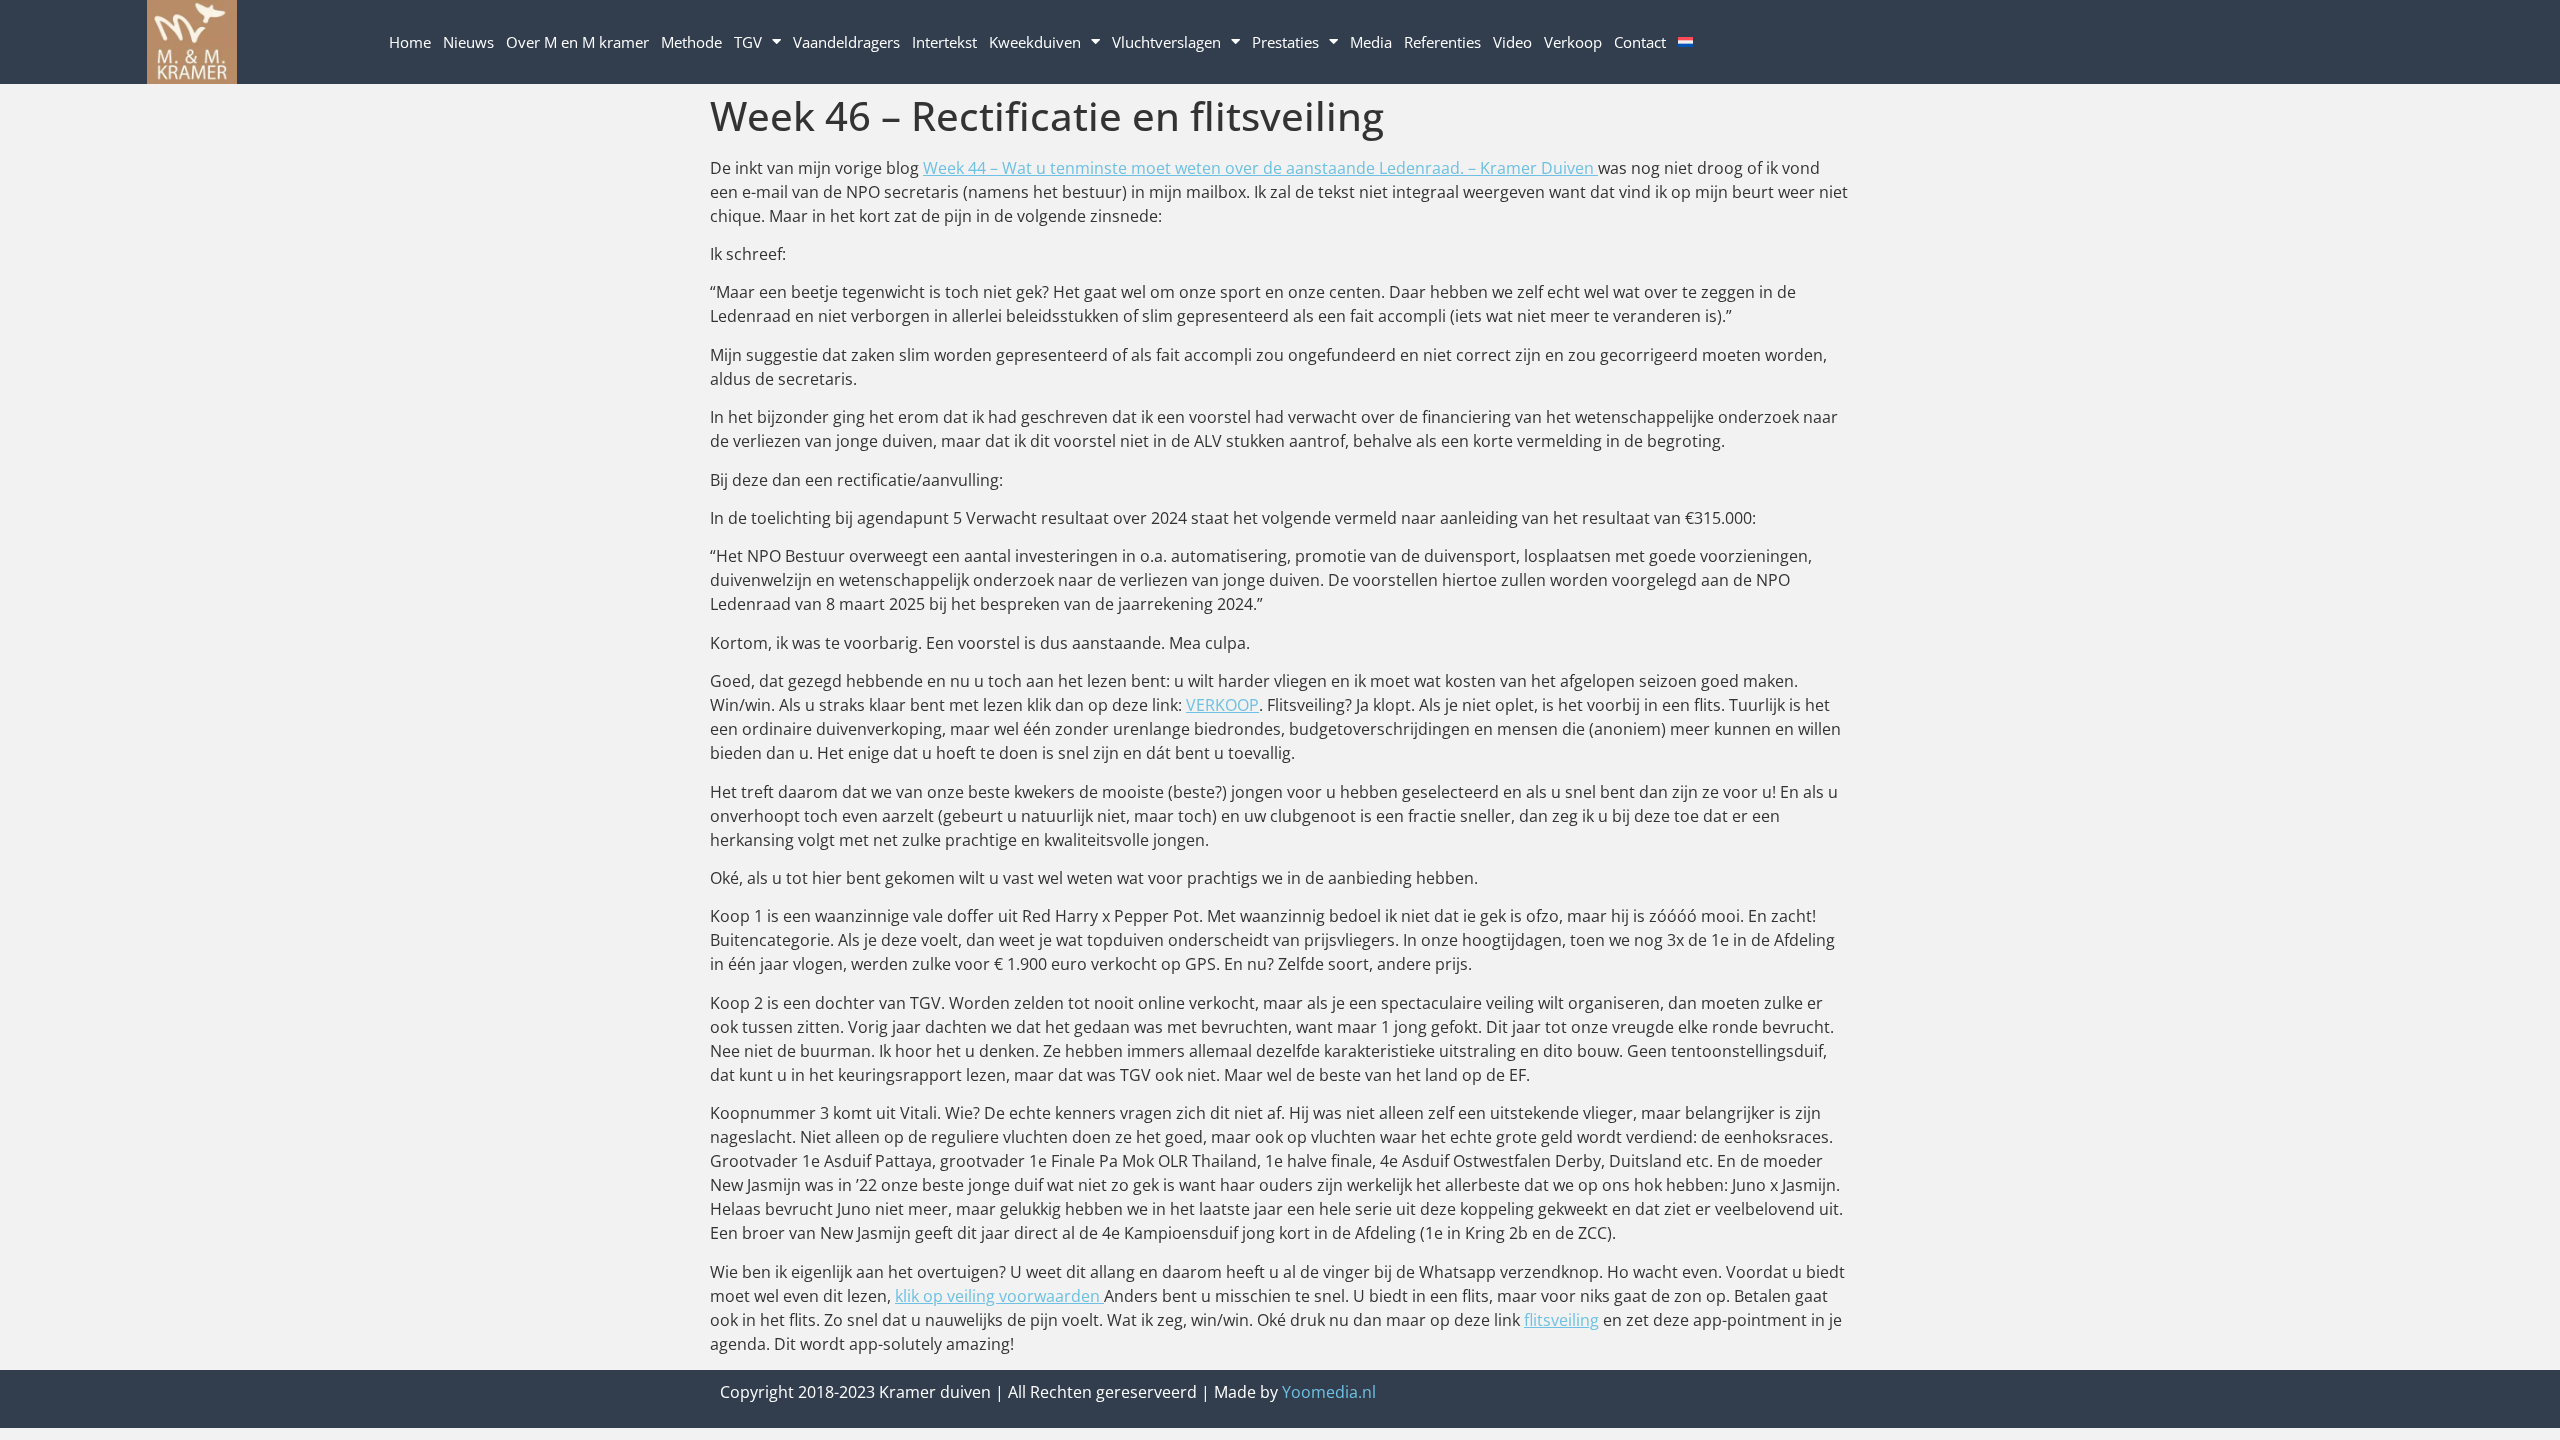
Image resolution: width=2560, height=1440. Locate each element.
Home (410, 42)
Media (1371, 42)
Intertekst (944, 42)
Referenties (1442, 42)
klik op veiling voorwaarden (999, 1296)
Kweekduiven (1035, 42)
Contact (1640, 42)
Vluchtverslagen (1166, 42)
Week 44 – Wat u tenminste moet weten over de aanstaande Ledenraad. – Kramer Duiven (1260, 168)
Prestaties (1285, 42)
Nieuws (468, 42)
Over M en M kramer (577, 42)
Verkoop (1573, 42)
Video (1512, 42)
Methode (691, 42)
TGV (748, 42)
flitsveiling (1561, 1320)
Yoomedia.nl (1329, 1392)
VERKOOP (1222, 705)
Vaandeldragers (846, 42)
